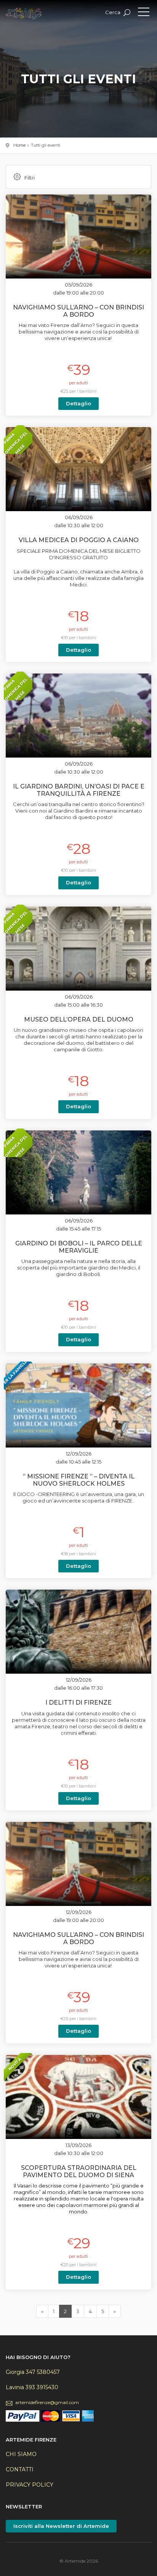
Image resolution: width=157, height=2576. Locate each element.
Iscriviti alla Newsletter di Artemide (61, 2526)
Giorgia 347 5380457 (33, 2372)
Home (19, 145)
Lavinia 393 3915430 (32, 2387)
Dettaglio (78, 403)
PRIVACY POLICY (30, 2485)
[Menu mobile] (144, 13)
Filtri (30, 178)
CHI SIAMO (21, 2454)
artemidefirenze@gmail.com (47, 2402)
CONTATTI (20, 2469)
